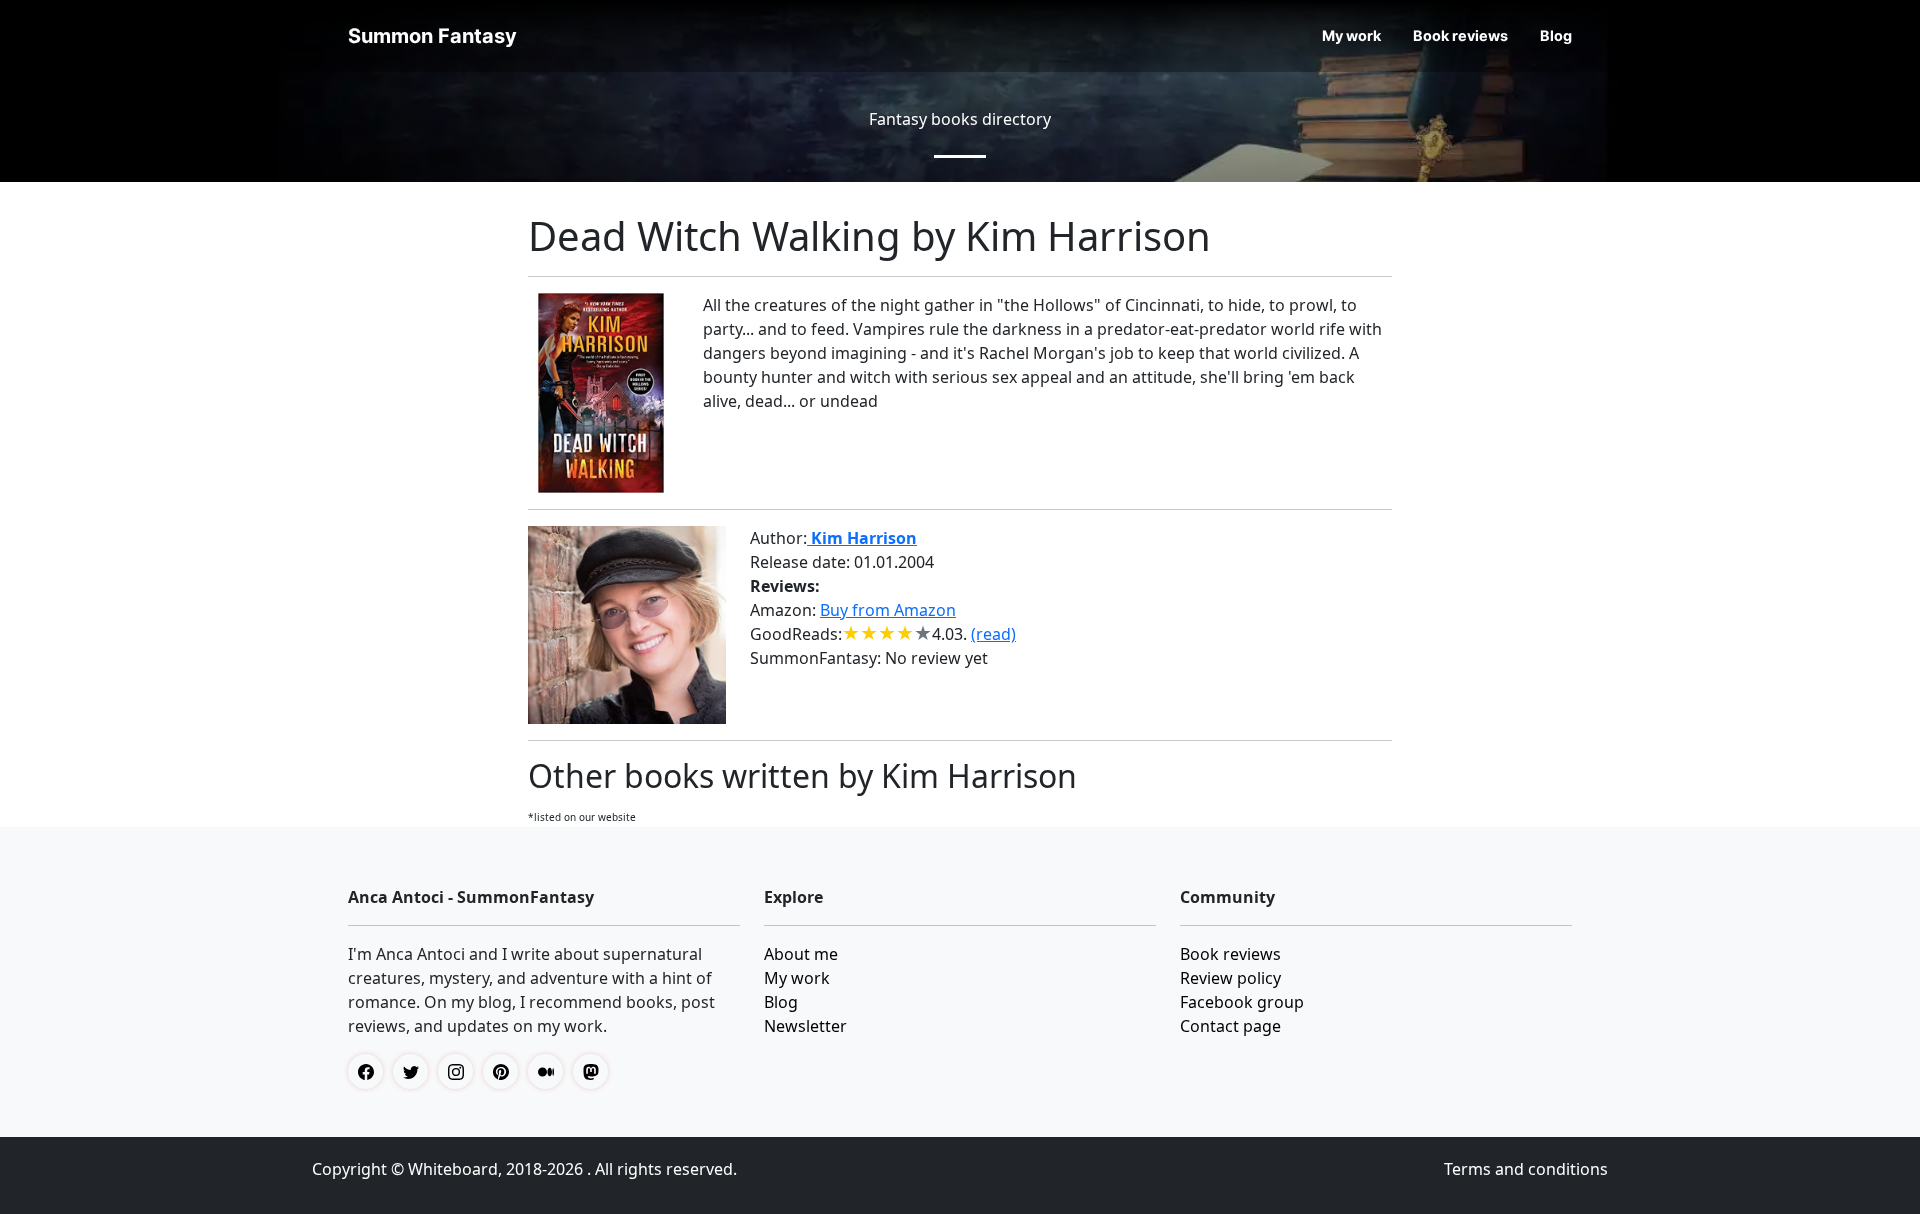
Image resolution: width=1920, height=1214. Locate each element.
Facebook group (1242, 1002)
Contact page (1230, 1026)
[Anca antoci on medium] (550, 1071)
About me (801, 954)
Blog (1556, 35)
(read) (993, 634)
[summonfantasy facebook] (370, 1071)
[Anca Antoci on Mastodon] (595, 1071)
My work (1351, 35)
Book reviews (1460, 35)
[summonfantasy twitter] (415, 1071)
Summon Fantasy (432, 36)
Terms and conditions (1526, 1169)
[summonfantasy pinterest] (505, 1071)
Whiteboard (453, 1169)
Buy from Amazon (888, 610)
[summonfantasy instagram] (460, 1071)
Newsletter (805, 1026)
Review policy (1230, 978)
